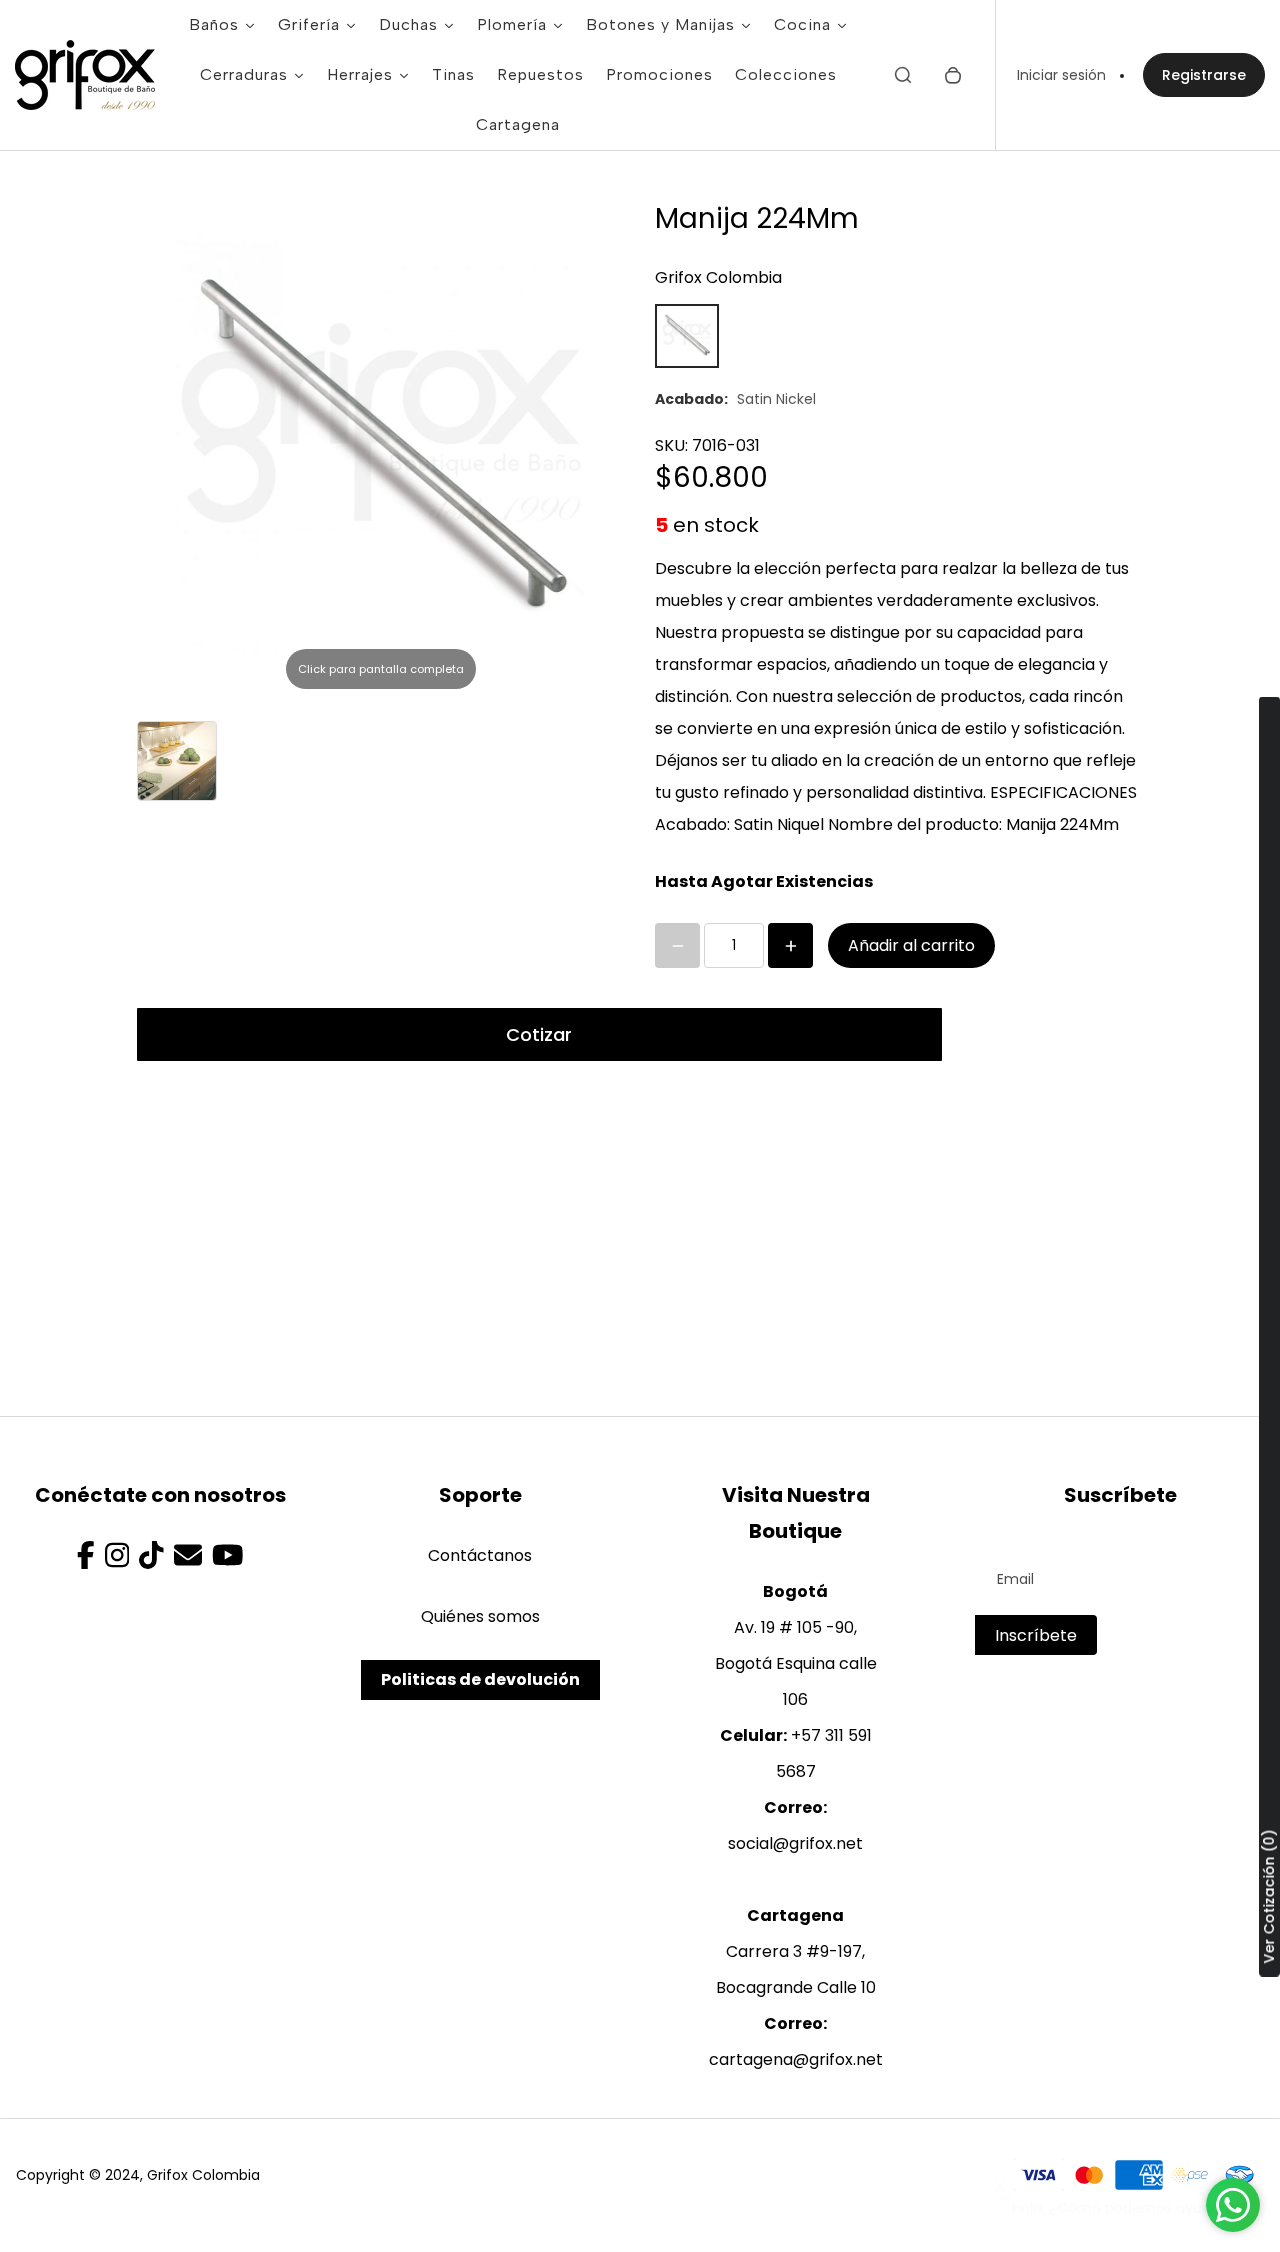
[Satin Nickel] (687, 336)
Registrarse (1204, 75)
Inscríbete (1036, 1635)
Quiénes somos (480, 1616)
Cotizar (539, 1034)
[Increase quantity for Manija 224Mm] (790, 945)
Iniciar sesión (1061, 75)
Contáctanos (480, 1555)
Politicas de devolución (480, 1679)
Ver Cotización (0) (1269, 1896)
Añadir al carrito (911, 945)
